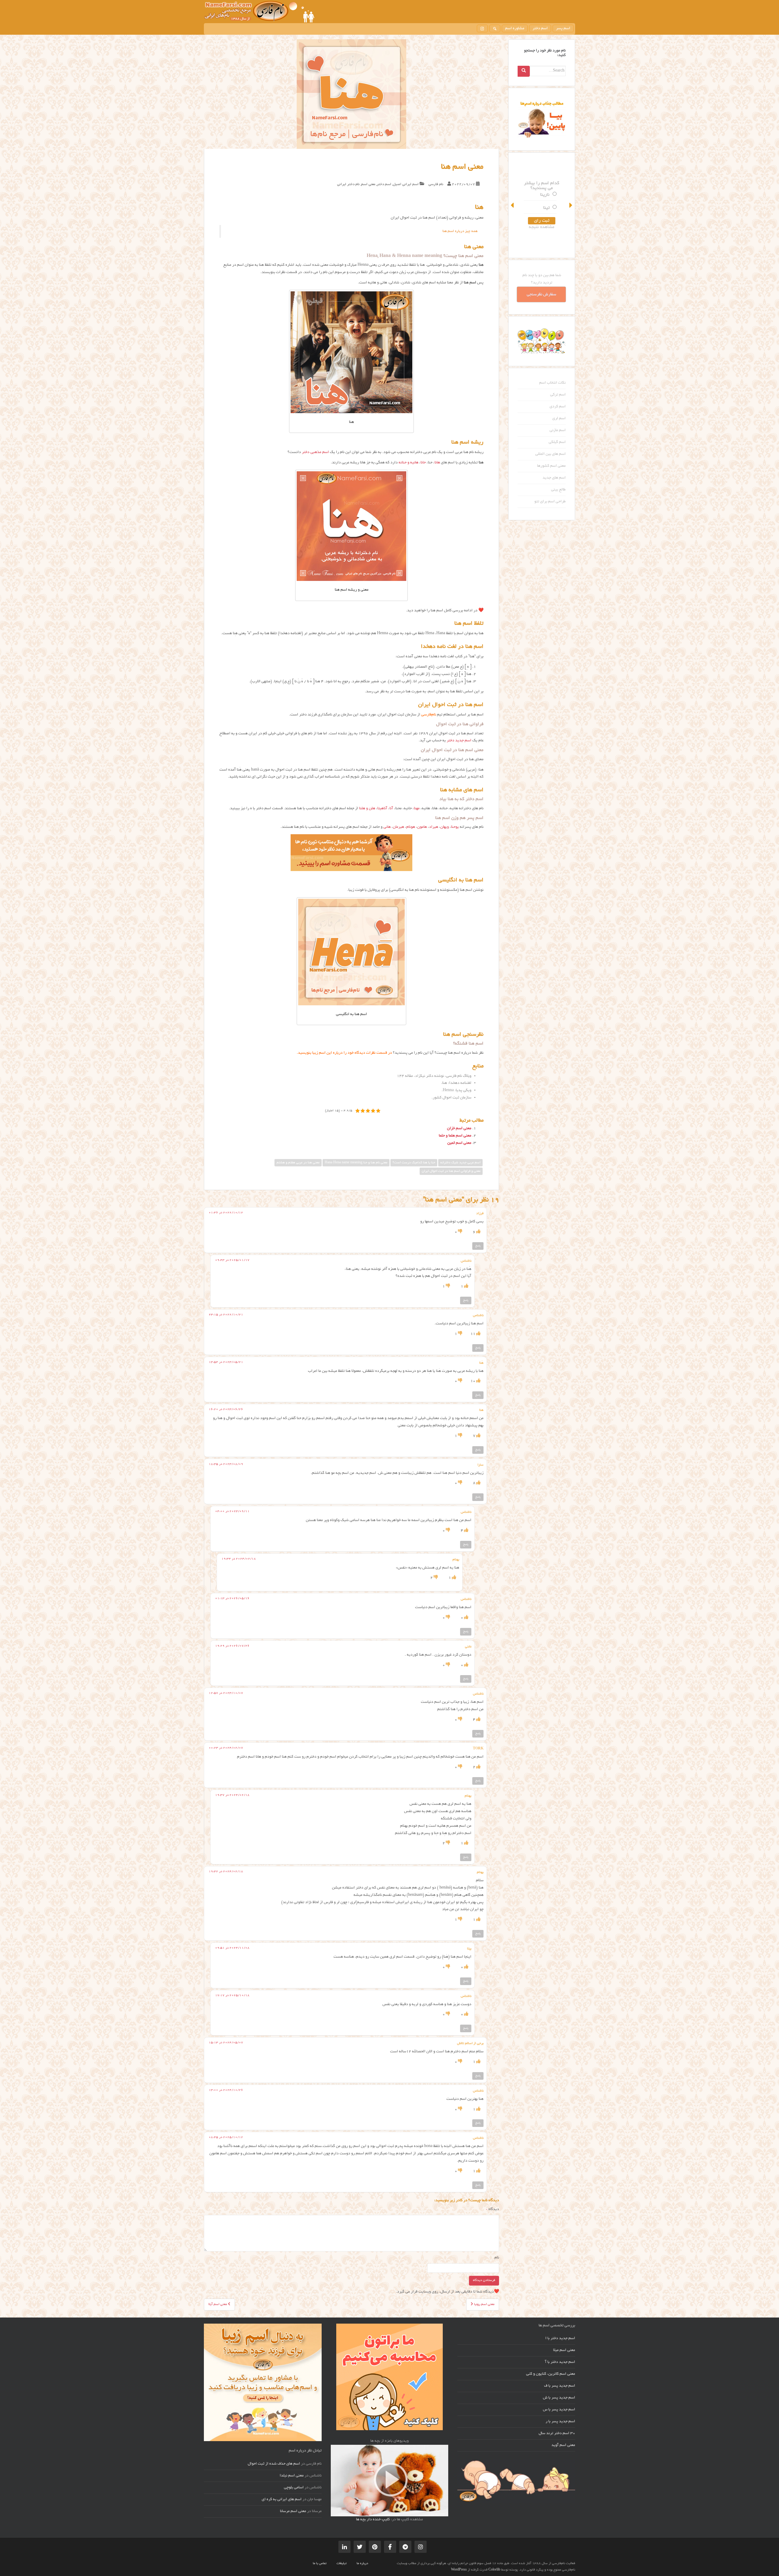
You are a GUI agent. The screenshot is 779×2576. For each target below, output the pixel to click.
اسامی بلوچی (294, 2488)
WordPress (459, 2570)
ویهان (445, 827)
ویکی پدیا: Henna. (456, 1091)
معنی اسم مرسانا (293, 2511)
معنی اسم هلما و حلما (455, 1136)
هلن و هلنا (367, 809)
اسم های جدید (554, 478)
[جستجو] (495, 28)
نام (497, 2258)
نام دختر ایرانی (348, 184)
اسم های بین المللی (550, 454)
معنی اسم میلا (564, 2350)
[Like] (478, 1232)
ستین (544, 215)
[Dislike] (460, 1232)
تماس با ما (320, 2564)
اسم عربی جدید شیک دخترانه (460, 1163)
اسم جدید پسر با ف (560, 2386)
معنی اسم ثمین (459, 1143)
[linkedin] (344, 2547)
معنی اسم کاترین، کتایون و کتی (551, 2374)
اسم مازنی (558, 431)
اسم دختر (540, 29)
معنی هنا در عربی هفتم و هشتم (298, 1163)
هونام (411, 827)
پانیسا (544, 202)
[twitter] (360, 2547)
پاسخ (478, 1246)
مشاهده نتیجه (542, 234)
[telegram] (405, 2547)
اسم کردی (558, 407)
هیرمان (398, 827)
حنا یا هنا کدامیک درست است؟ (414, 1163)
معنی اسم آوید (563, 2445)
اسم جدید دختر (459, 741)
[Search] (524, 71)
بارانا (545, 188)
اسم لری (559, 419)
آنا (391, 809)
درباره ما (362, 2564)
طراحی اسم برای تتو (550, 502)
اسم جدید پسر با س (559, 2410)
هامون (422, 827)
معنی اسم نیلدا (292, 2476)
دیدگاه (493, 2209)
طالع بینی (558, 490)
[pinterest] (375, 2547)
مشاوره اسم (515, 29)
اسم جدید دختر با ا (560, 2339)
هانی (387, 827)
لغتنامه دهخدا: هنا (457, 1083)
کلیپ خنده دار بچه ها (373, 2520)
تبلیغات (342, 2564)
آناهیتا (382, 809)
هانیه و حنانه (409, 463)
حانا (423, 463)
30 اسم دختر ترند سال (557, 2434)
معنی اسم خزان (459, 1129)
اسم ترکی (558, 395)
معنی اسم (368, 184)
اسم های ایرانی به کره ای (282, 2500)
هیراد (434, 827)
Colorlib (494, 2570)
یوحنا (455, 827)
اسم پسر (563, 29)
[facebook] (390, 2547)
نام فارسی (436, 184)
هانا (437, 463)
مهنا (417, 809)
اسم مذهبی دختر (315, 452)
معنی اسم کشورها (551, 466)
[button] (513, 205)
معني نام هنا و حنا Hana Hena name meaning (356, 1163)
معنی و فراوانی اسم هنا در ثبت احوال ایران (451, 1171)
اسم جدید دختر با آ (560, 2362)
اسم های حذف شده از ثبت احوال (274, 2464)
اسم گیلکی (557, 442)
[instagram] (482, 28)
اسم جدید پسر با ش (559, 2398)
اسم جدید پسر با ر (560, 2422)
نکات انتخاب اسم (552, 383)
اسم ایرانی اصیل (406, 184)
